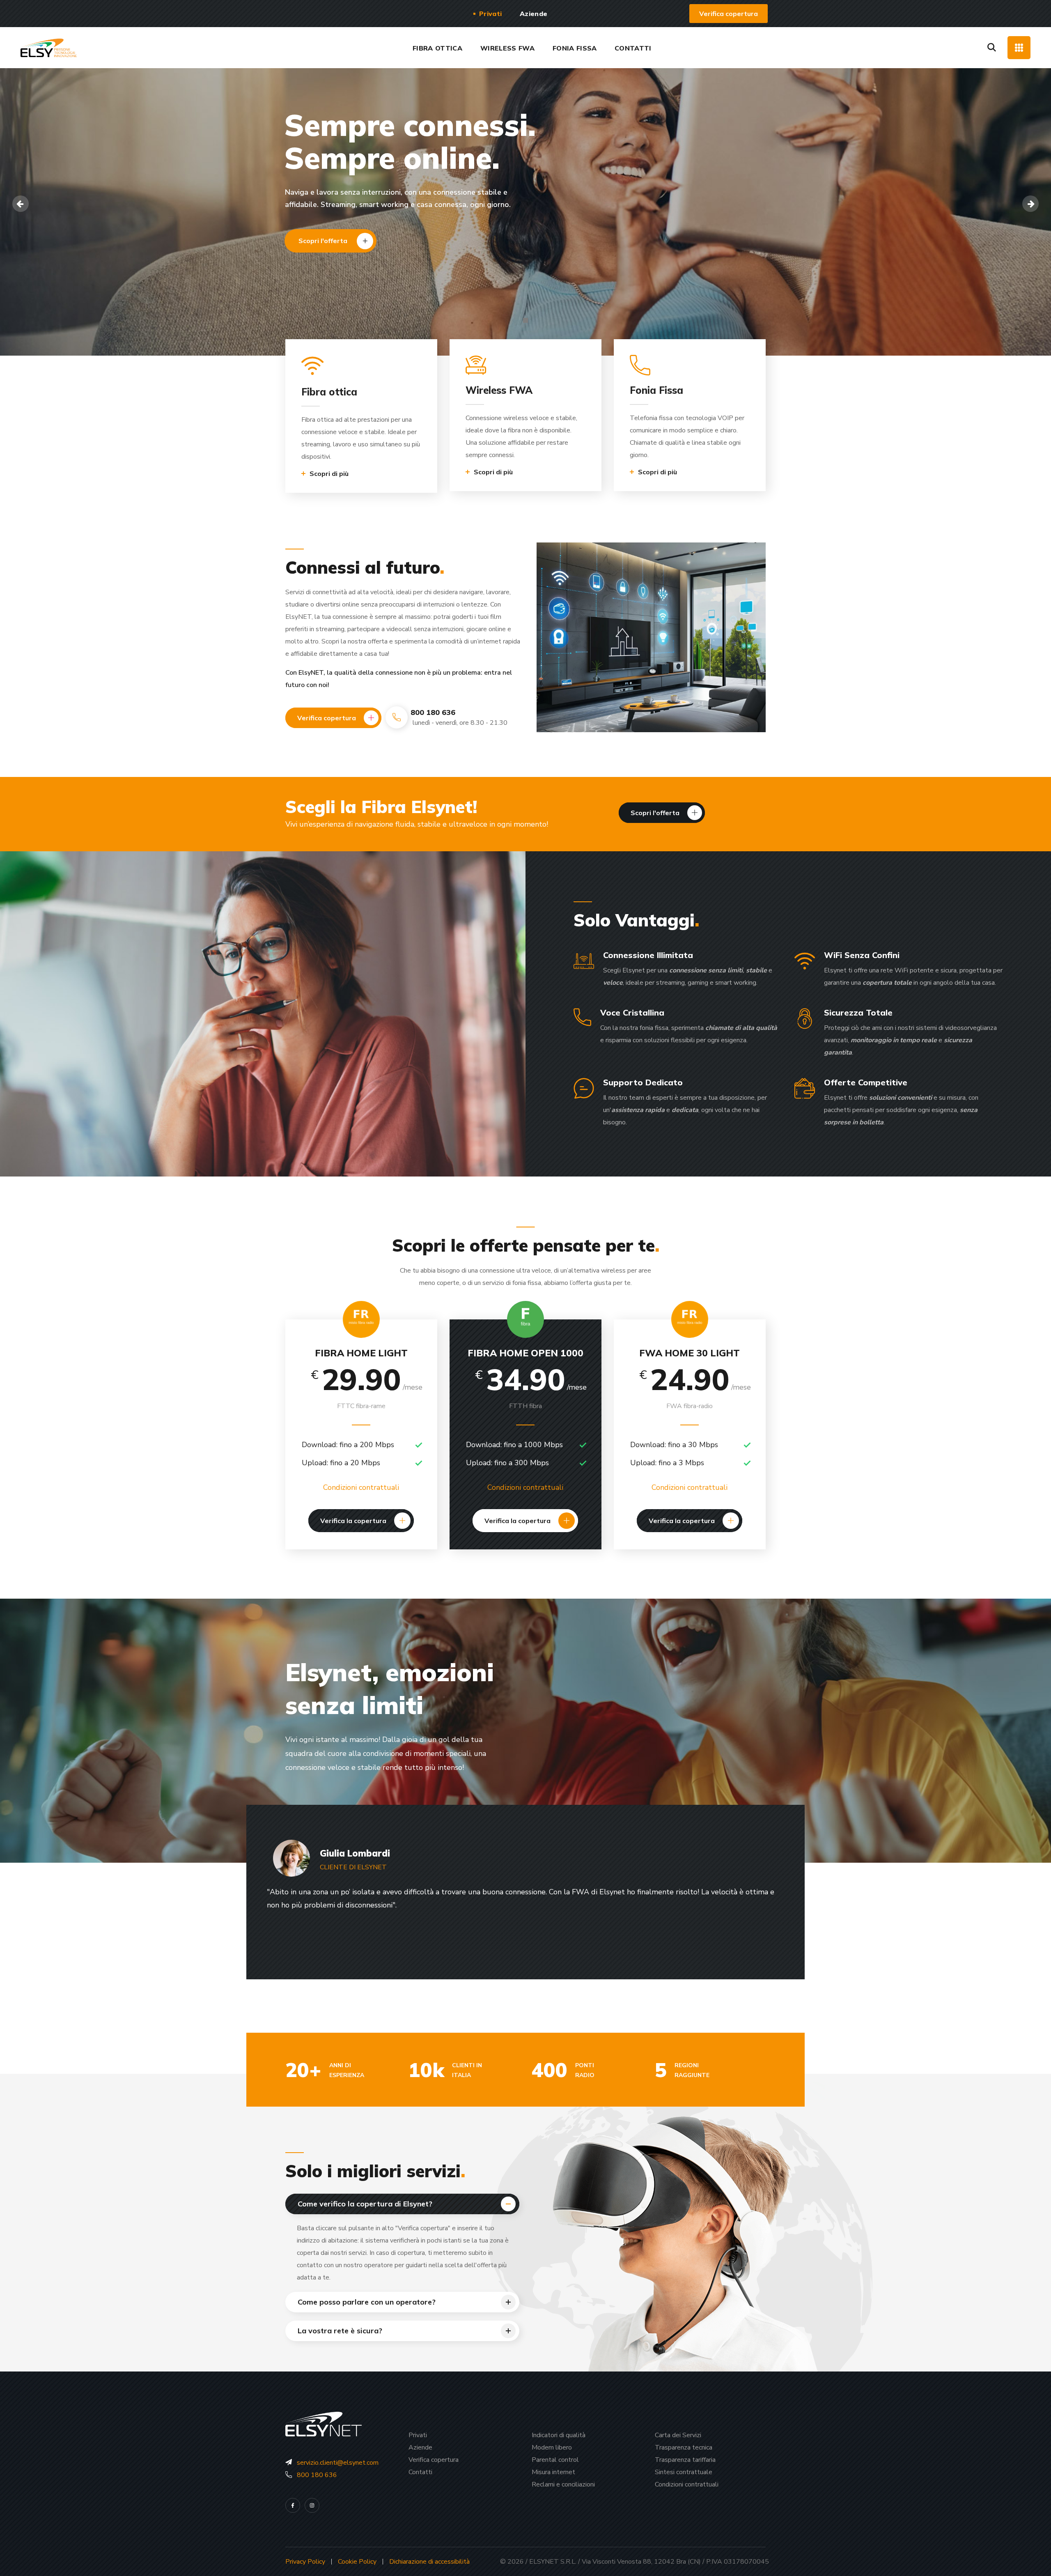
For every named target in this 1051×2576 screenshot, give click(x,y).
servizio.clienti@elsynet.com (338, 2463)
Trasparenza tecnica (684, 2447)
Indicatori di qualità (559, 2435)
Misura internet (553, 2472)
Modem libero (552, 2447)
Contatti (420, 2472)
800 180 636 (317, 2475)
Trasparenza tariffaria (685, 2460)
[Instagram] (312, 2505)
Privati (418, 2435)
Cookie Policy (357, 2562)
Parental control (555, 2460)
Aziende (420, 2447)
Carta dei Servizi (678, 2435)
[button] (729, 14)
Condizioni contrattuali (361, 1487)
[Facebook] (293, 2505)
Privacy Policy (305, 2562)
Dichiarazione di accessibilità (429, 2562)
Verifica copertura (434, 2460)
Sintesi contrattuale (684, 2472)
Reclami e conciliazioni (563, 2484)
